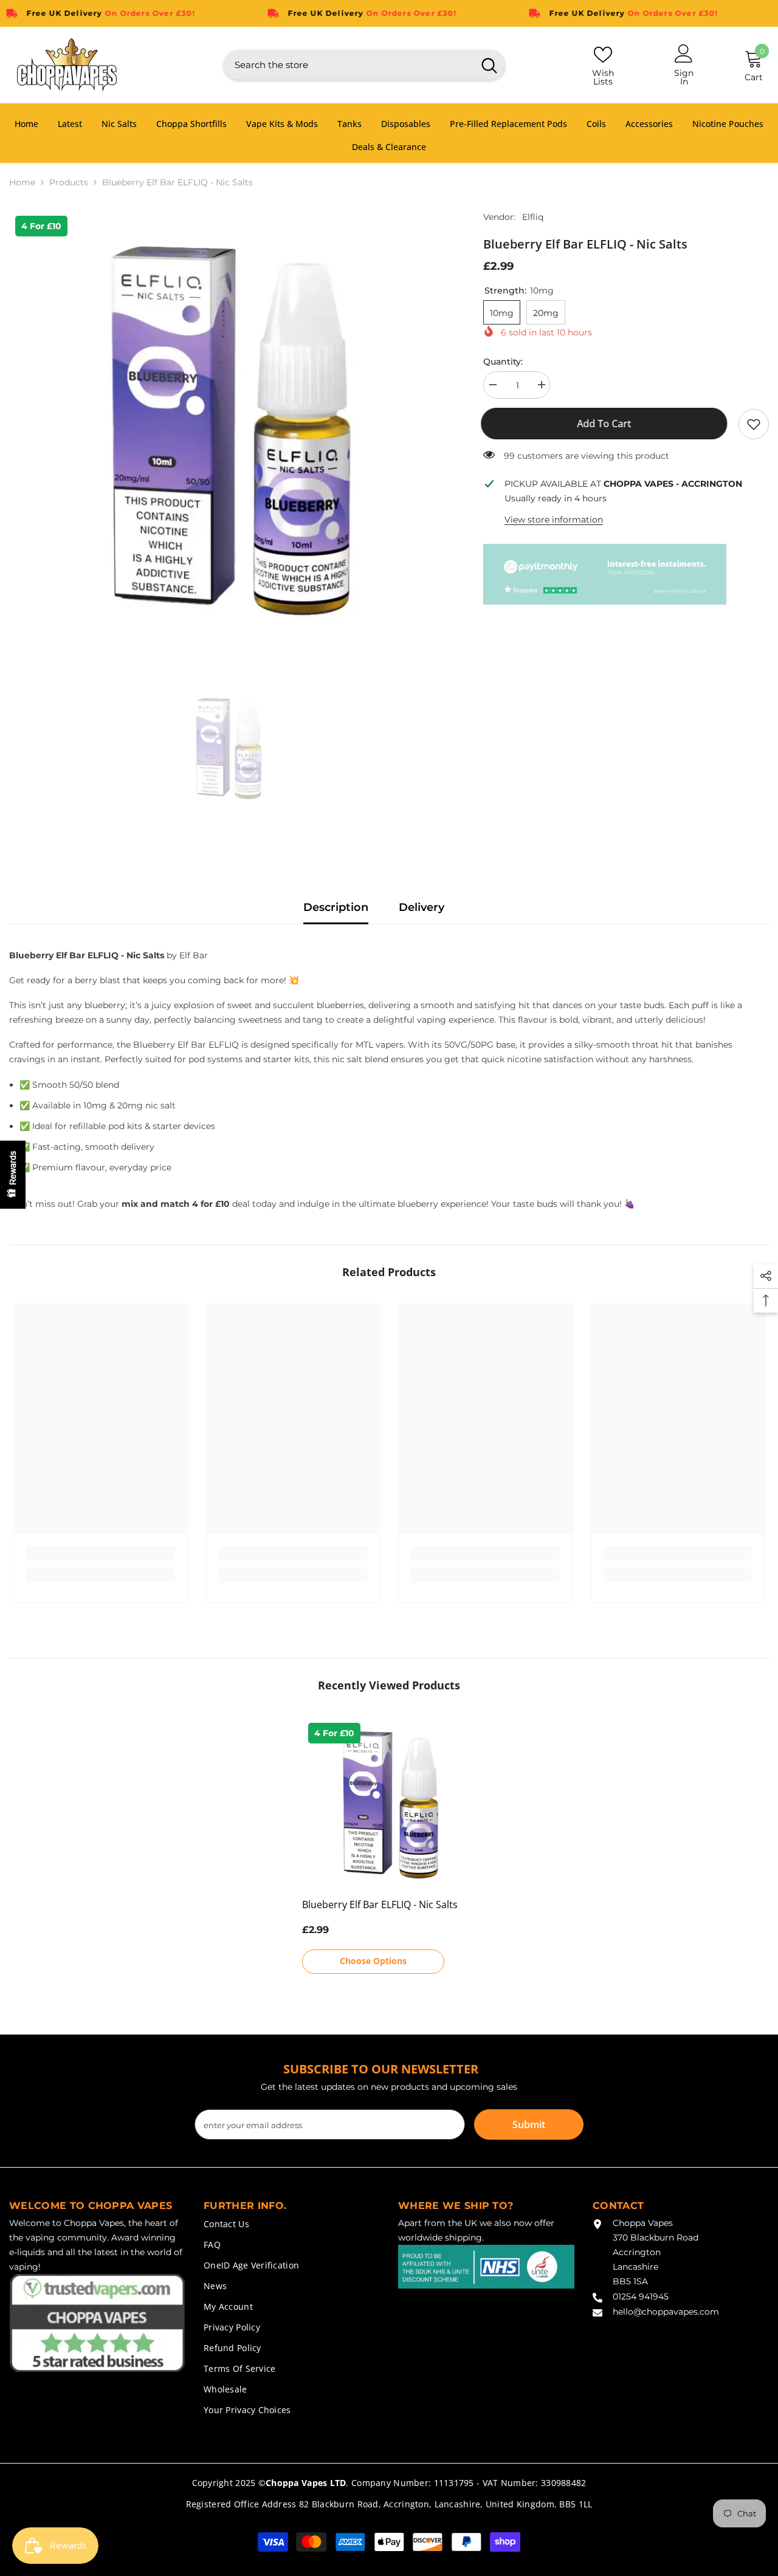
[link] (754, 424)
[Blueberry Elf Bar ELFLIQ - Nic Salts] (389, 1804)
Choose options (373, 1961)
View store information (554, 520)
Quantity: (503, 362)
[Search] (364, 65)
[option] (228, 428)
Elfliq (533, 217)
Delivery (422, 907)
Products (69, 182)
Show (13, 1175)
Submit (529, 2124)
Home (22, 182)
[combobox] (349, 65)
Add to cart (606, 424)
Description (336, 907)
